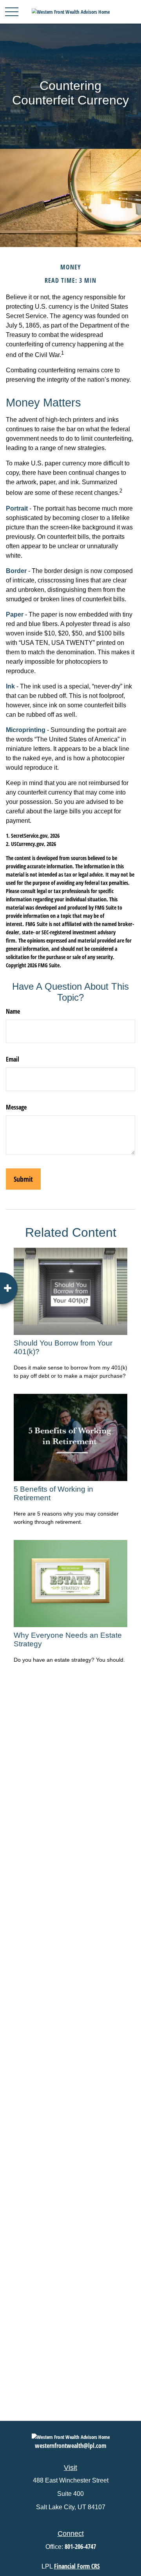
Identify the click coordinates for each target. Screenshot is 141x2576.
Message (16, 1107)
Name (13, 1011)
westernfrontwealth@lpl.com (70, 2446)
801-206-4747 (80, 2547)
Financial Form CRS (77, 2566)
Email (13, 1059)
